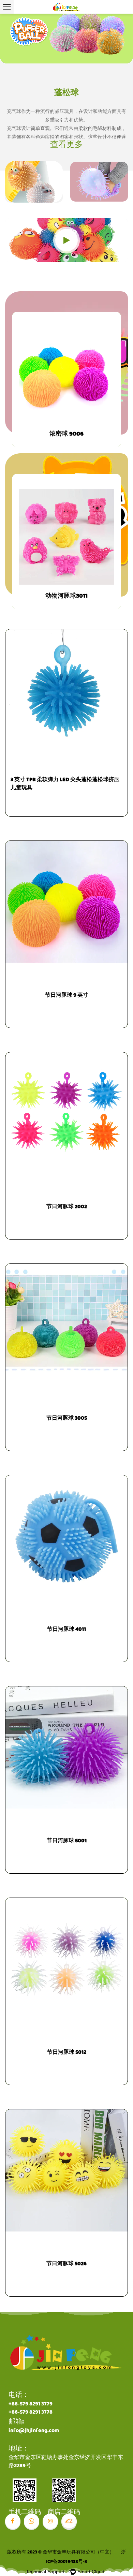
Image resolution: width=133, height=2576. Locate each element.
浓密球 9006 (66, 434)
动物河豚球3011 (66, 596)
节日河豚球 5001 (67, 1841)
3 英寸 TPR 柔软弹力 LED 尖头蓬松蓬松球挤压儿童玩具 (65, 784)
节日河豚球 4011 (66, 1629)
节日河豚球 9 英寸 (67, 995)
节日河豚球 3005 (67, 1418)
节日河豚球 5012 (67, 2052)
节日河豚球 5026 (66, 2264)
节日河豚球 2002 (67, 1207)
